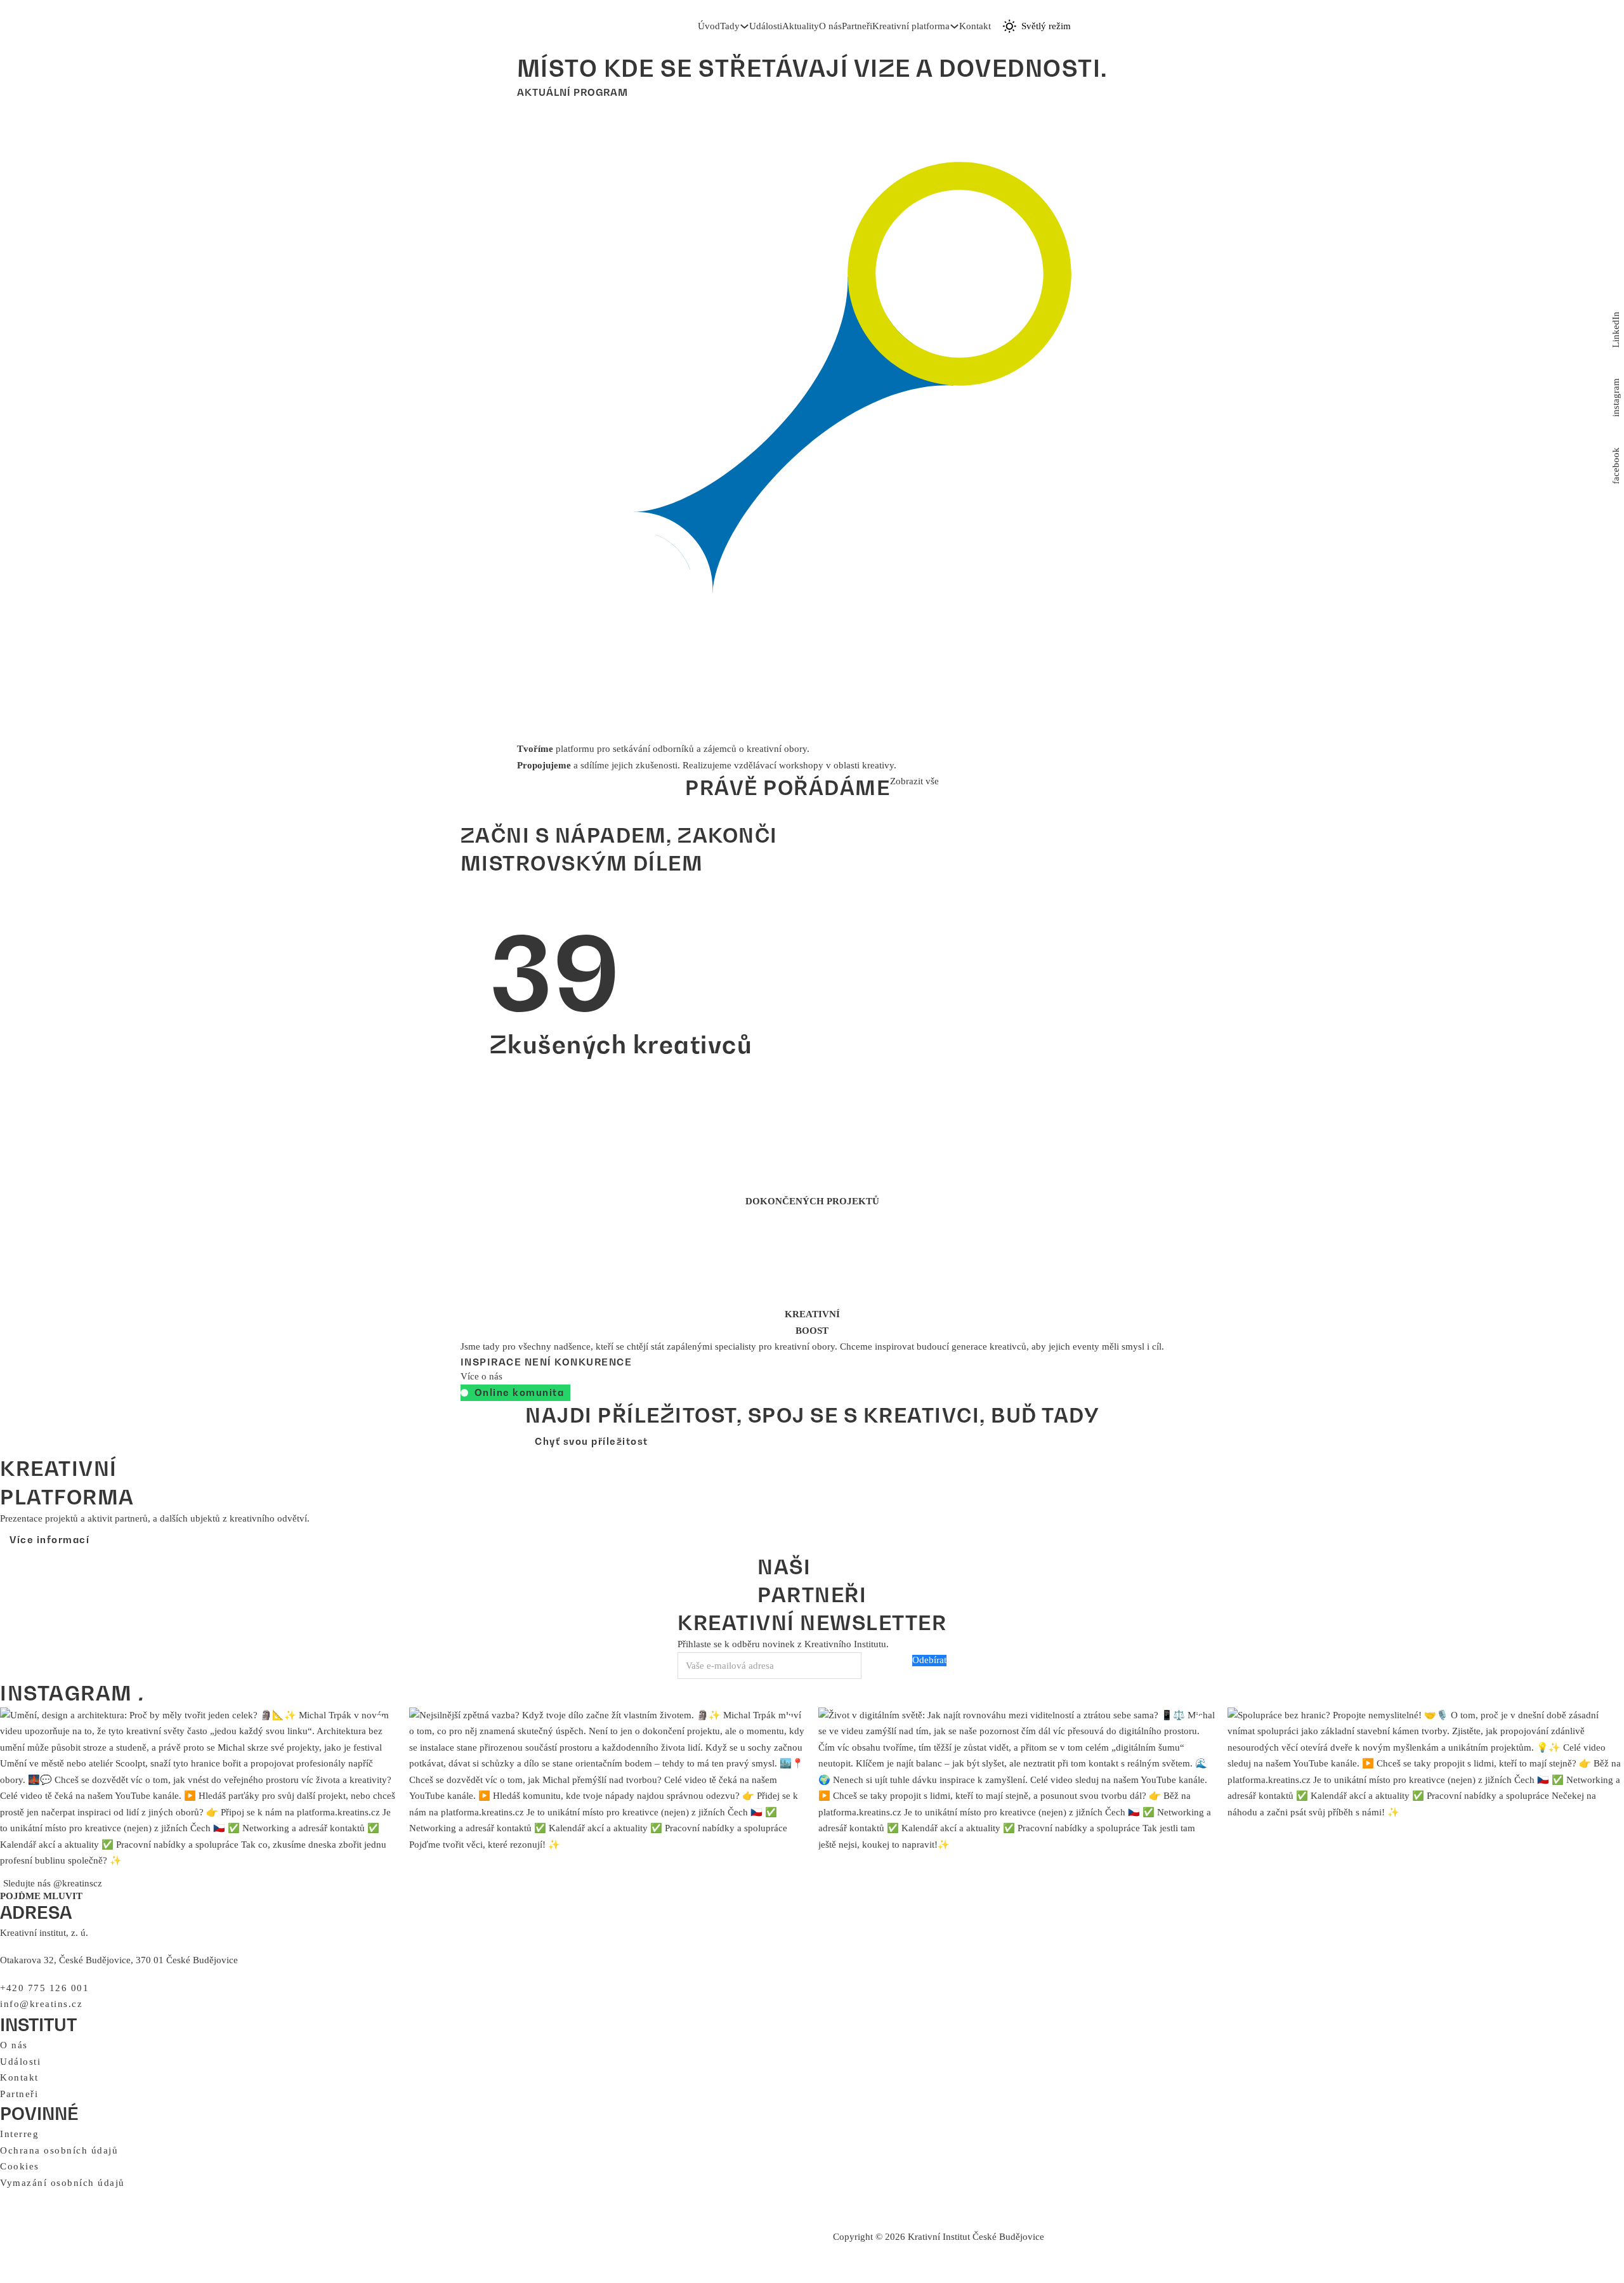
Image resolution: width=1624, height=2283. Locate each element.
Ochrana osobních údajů (59, 2150)
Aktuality (801, 26)
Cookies (20, 2166)
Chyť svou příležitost (592, 1441)
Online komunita (520, 1392)
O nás (830, 26)
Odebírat (929, 1660)
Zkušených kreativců (621, 987)
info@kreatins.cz (41, 2004)
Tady (730, 26)
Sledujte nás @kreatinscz (53, 1883)
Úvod (709, 26)
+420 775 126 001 (44, 1988)
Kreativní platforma (911, 26)
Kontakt (975, 26)
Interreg (19, 2134)
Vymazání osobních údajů (62, 2183)
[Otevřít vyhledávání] (997, 27)
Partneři (857, 26)
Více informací (49, 1539)
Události (766, 26)
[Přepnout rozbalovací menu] (744, 26)
